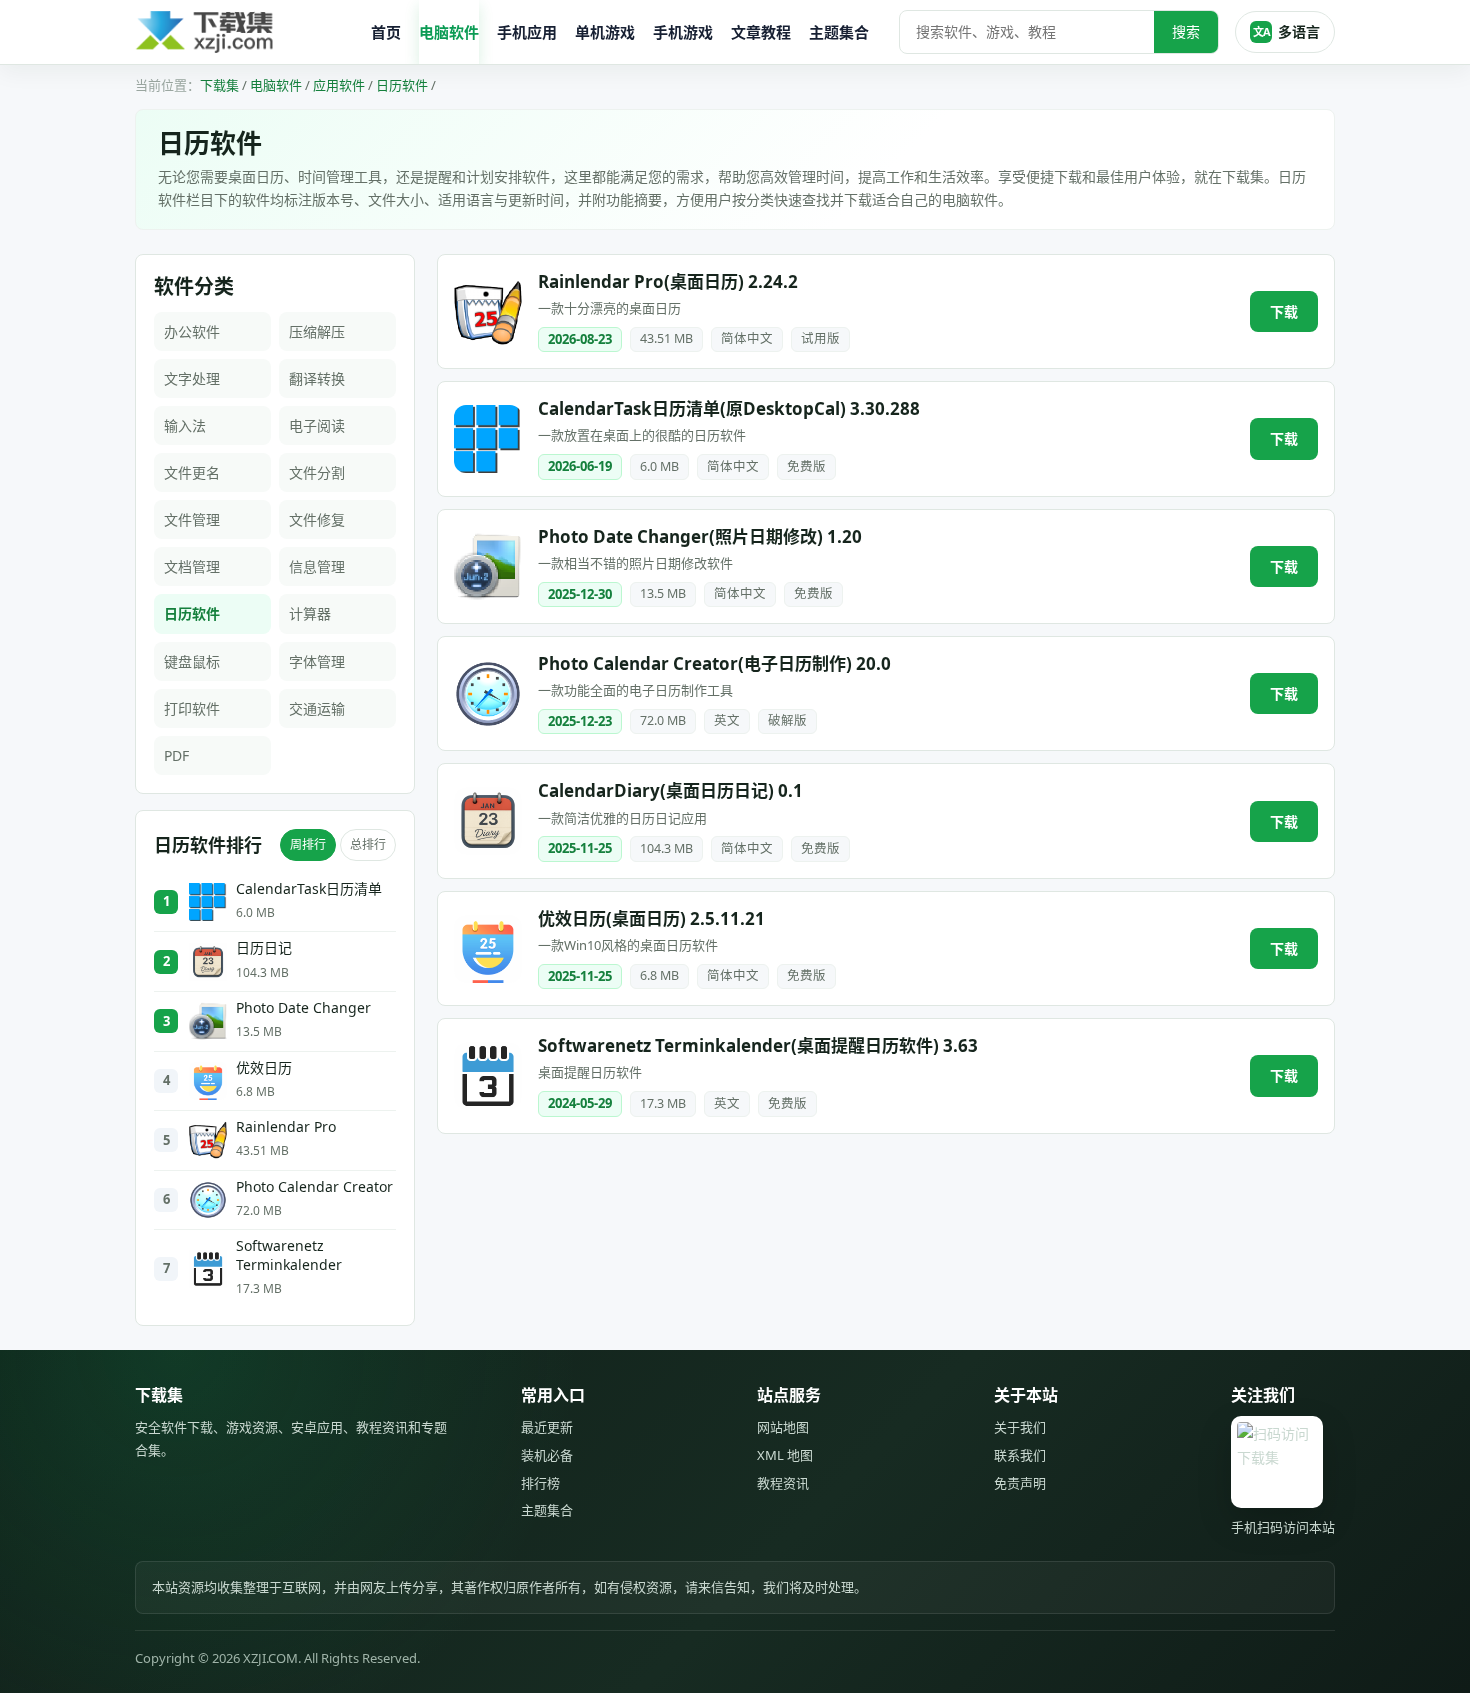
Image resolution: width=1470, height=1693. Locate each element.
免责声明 (1020, 1483)
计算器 (310, 613)
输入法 (185, 425)
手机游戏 (683, 32)
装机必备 (547, 1455)
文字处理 (192, 378)
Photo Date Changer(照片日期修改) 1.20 (700, 536)
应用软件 (339, 85)
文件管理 (192, 519)
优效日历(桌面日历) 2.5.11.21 (651, 918)
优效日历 (264, 1068)
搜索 (1186, 31)
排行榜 (540, 1483)
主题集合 (839, 32)
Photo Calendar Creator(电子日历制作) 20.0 (714, 663)
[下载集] (245, 32)
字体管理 (317, 661)
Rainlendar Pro (286, 1127)
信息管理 (317, 566)
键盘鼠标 (192, 661)
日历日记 (264, 948)
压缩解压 (317, 331)
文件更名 (192, 472)
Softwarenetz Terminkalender (289, 1255)
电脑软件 (449, 32)
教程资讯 (783, 1483)
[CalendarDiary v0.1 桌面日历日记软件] (488, 821)
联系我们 (1020, 1455)
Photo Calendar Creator (314, 1187)
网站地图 (783, 1427)
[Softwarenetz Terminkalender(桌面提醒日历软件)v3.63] (488, 1076)
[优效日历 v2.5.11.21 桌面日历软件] (488, 949)
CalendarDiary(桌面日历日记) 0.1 (670, 790)
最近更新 (547, 1427)
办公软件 (192, 331)
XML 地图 (785, 1455)
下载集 (219, 85)
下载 (1284, 311)
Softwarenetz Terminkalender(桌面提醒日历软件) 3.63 (758, 1045)
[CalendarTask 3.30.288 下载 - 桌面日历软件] (488, 439)
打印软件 (192, 708)
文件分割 (317, 472)
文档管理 (192, 566)
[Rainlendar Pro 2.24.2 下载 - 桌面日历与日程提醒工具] (488, 312)
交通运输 (317, 708)
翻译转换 (317, 378)
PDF (176, 755)
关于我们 (1020, 1427)
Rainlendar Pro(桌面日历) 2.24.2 (668, 281)
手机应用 (527, 32)
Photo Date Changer (303, 1008)
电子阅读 (317, 425)
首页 (386, 32)
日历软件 (402, 85)
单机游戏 (605, 32)
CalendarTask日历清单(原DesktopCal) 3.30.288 (729, 408)
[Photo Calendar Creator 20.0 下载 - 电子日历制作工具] (488, 694)
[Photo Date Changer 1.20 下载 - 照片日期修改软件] (488, 566)
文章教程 (761, 32)
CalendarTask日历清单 (309, 889)
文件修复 (317, 519)
